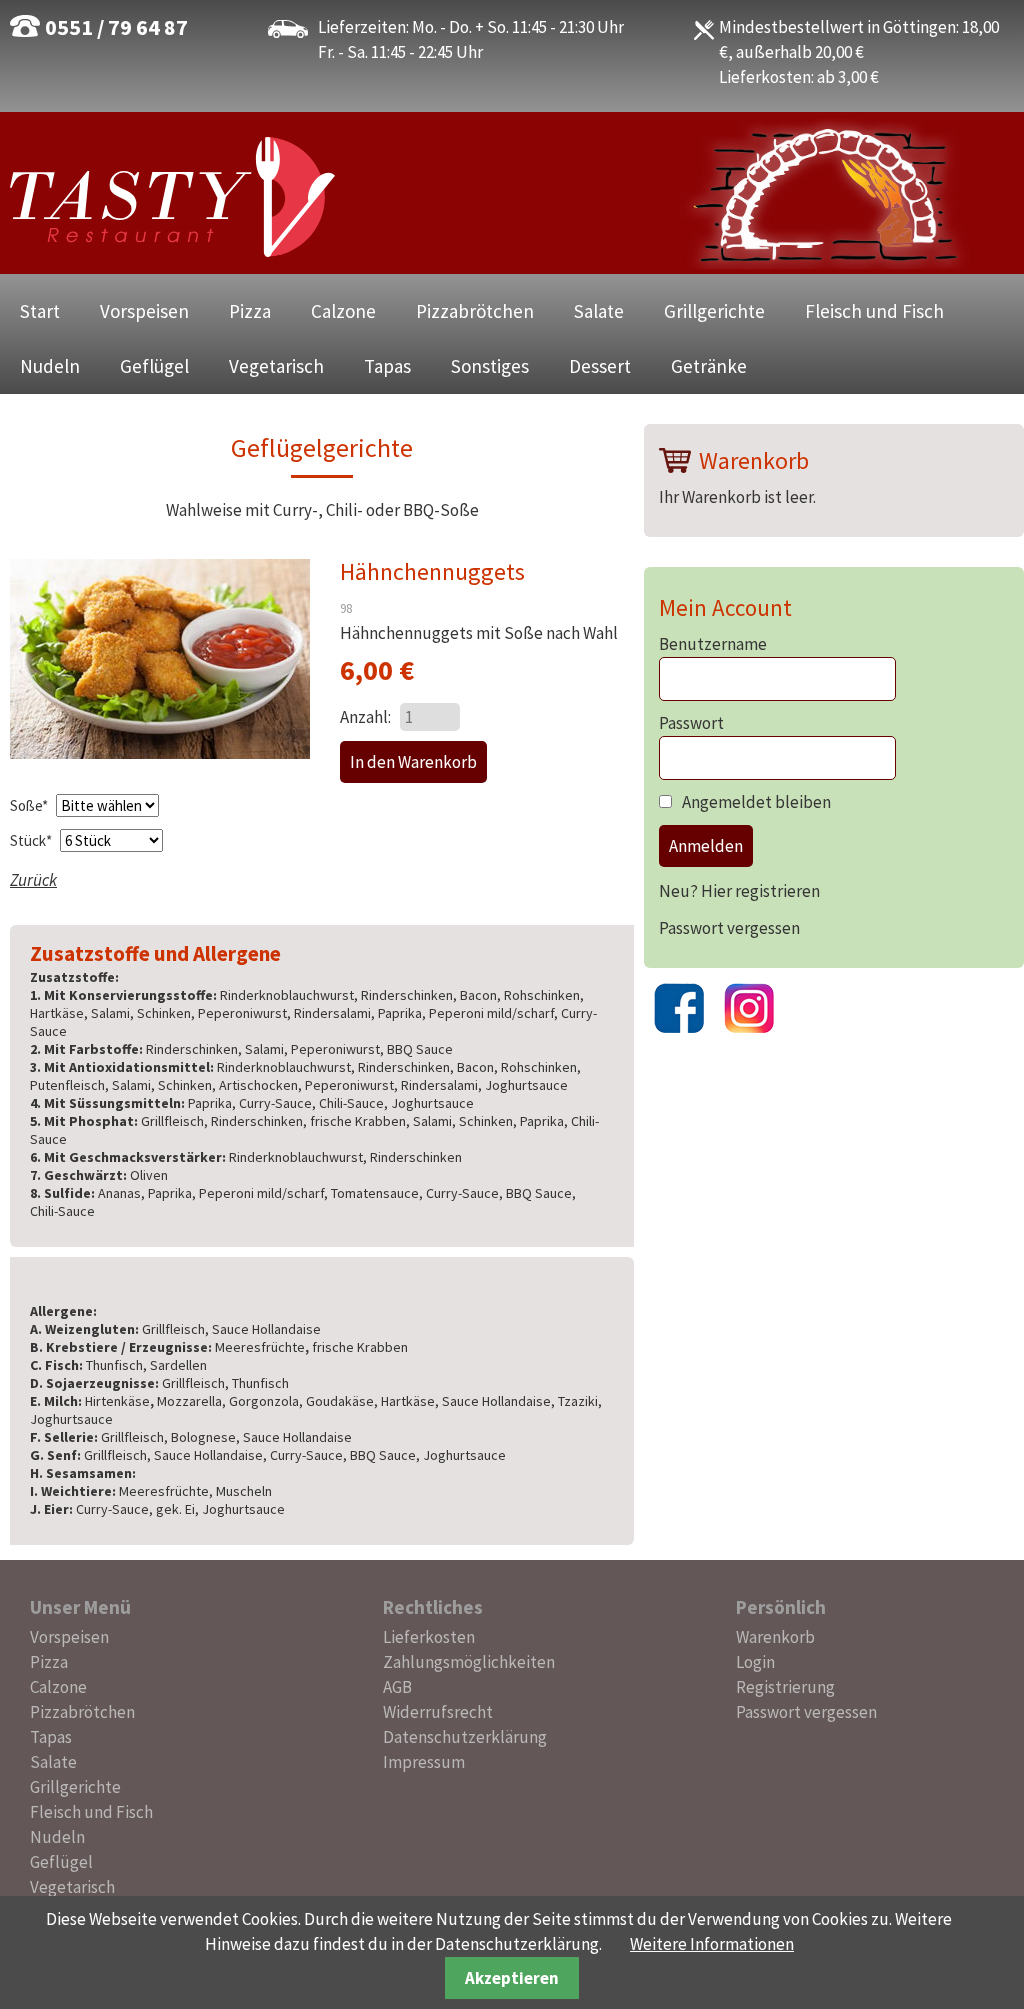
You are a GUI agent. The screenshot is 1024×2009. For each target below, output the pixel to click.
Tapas (387, 366)
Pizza (250, 311)
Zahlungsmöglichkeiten (469, 1662)
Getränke (709, 366)
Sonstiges (490, 366)
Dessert (600, 366)
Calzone (343, 311)
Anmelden (706, 846)
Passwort (691, 723)
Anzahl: (365, 717)
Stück (32, 840)
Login (755, 1662)
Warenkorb (775, 1637)
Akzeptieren (512, 1978)
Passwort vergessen (729, 928)
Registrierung (785, 1687)
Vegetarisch (276, 366)
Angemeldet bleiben (756, 802)
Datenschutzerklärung (465, 1737)
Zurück (33, 880)
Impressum (424, 1762)
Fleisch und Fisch (874, 311)
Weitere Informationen (712, 1944)
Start (40, 311)
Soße (30, 805)
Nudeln (50, 366)
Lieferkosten (429, 1637)
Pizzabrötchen (475, 311)
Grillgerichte (714, 311)
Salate (599, 311)
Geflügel (154, 366)
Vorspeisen (144, 311)
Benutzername (713, 644)
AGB (397, 1687)
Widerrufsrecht (438, 1712)
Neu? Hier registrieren (739, 891)
